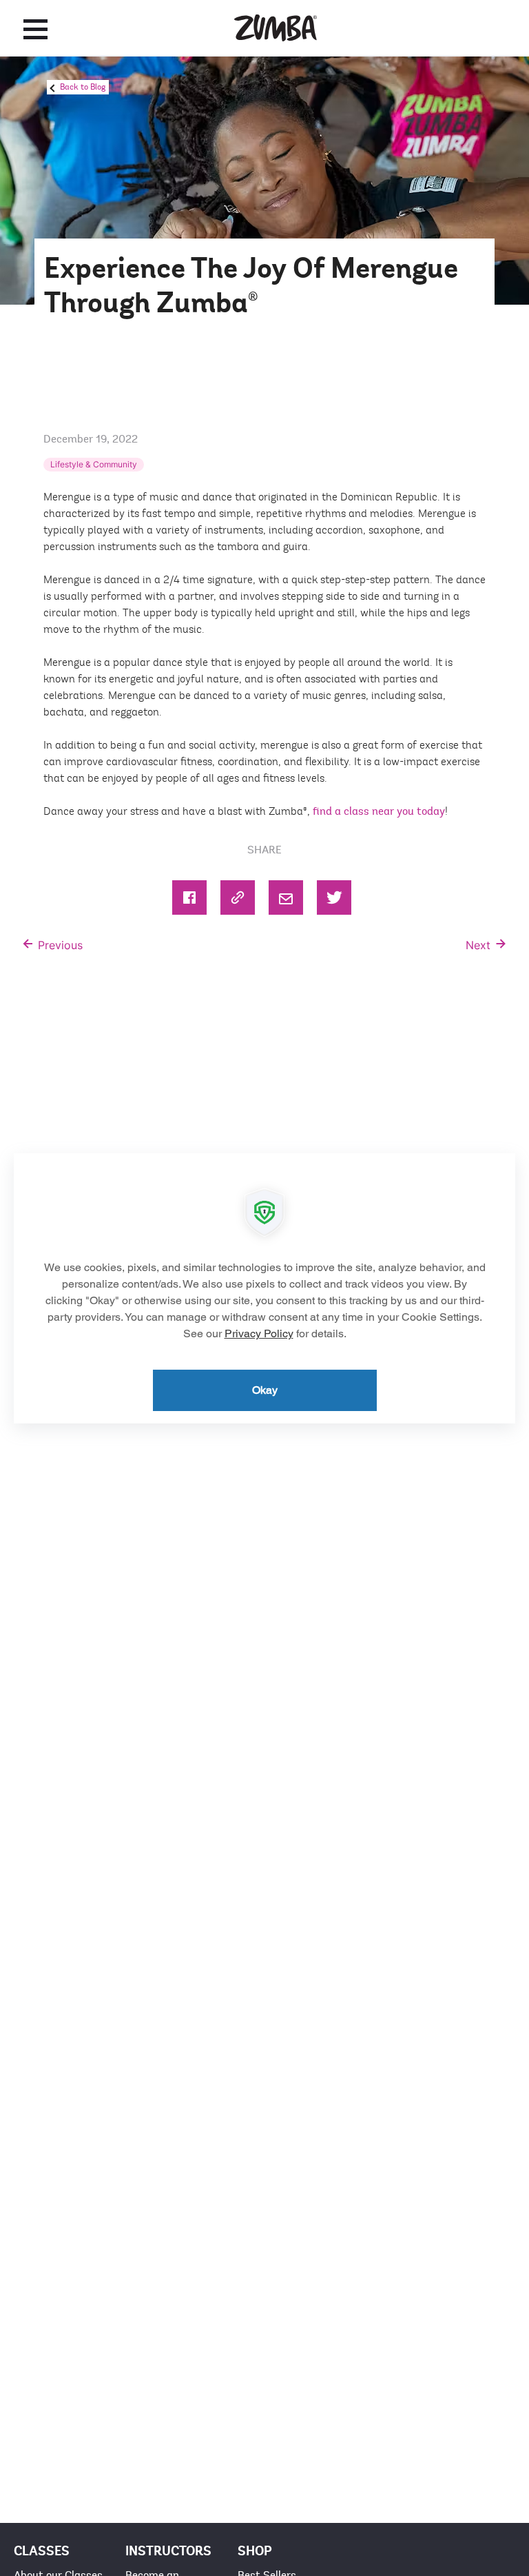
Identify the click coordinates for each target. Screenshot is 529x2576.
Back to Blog (83, 87)
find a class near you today (379, 811)
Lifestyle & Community (94, 464)
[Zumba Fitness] (276, 28)
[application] (264, 1288)
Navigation (35, 29)
